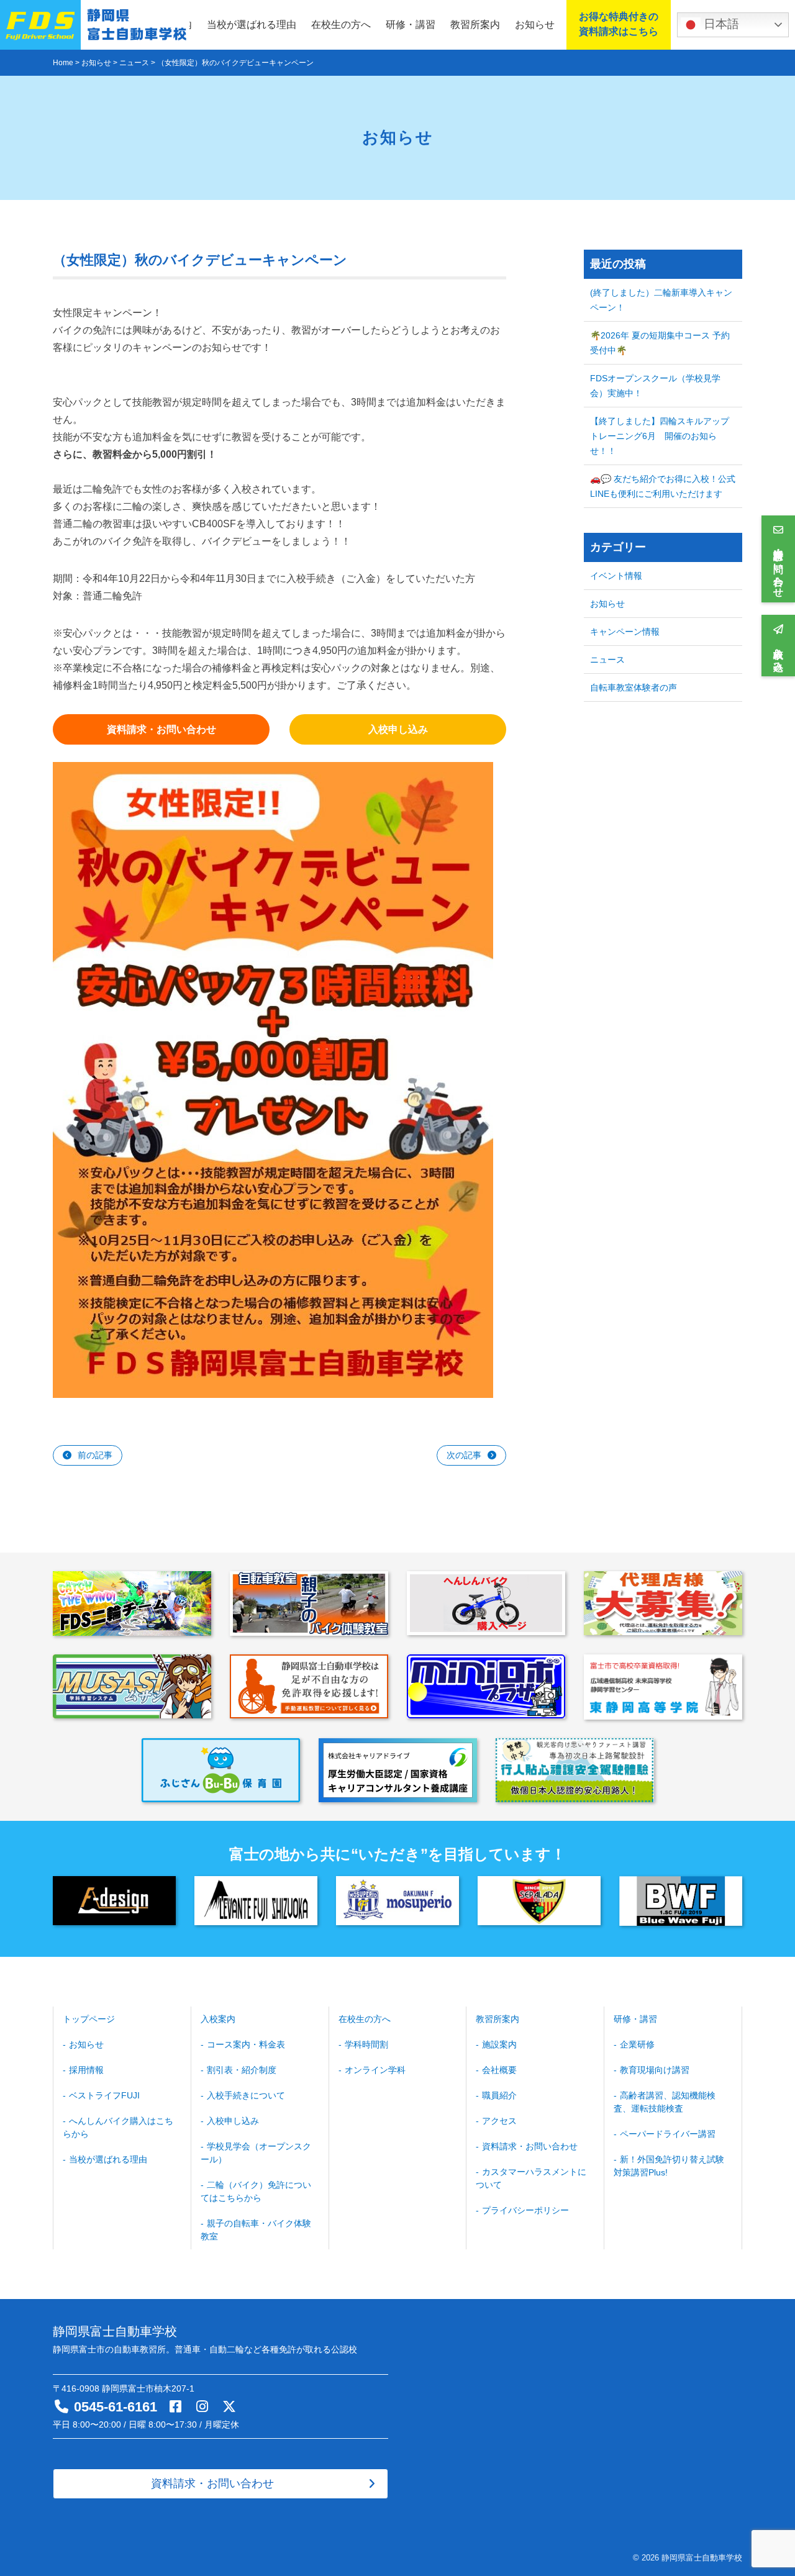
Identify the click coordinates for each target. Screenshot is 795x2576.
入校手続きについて (246, 2095)
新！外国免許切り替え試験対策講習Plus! (669, 2166)
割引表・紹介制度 (242, 2070)
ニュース (607, 660)
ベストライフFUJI (104, 2095)
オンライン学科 (375, 2070)
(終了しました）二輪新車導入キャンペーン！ (661, 300)
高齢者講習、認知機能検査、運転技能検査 (665, 2102)
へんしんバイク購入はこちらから (118, 2127)
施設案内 (499, 2044)
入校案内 (218, 2019)
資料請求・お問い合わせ (530, 2146)
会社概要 (499, 2070)
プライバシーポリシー (525, 2210)
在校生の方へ (341, 25)
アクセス (499, 2121)
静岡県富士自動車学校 (702, 2558)
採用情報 (86, 2070)
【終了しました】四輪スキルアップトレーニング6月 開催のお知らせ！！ (660, 436)
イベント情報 (616, 576)
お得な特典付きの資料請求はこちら (619, 24)
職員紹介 (499, 2095)
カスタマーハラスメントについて (531, 2178)
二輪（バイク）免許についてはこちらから (256, 2191)
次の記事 (464, 1455)
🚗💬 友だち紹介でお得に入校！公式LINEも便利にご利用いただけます (663, 486)
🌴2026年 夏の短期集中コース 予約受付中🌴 (660, 343)
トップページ (89, 2019)
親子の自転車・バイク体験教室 (256, 2230)
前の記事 (95, 1455)
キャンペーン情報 (625, 632)
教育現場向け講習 (655, 2070)
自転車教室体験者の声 (634, 687)
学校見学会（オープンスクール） (256, 2153)
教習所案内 (475, 25)
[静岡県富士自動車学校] (95, 25)
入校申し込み (233, 2121)
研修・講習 (411, 25)
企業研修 (637, 2044)
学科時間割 (366, 2044)
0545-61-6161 (116, 2407)
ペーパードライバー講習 (668, 2134)
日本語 (720, 24)
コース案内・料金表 (246, 2044)
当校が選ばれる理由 (252, 25)
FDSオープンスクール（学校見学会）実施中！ (655, 386)
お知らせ (535, 25)
